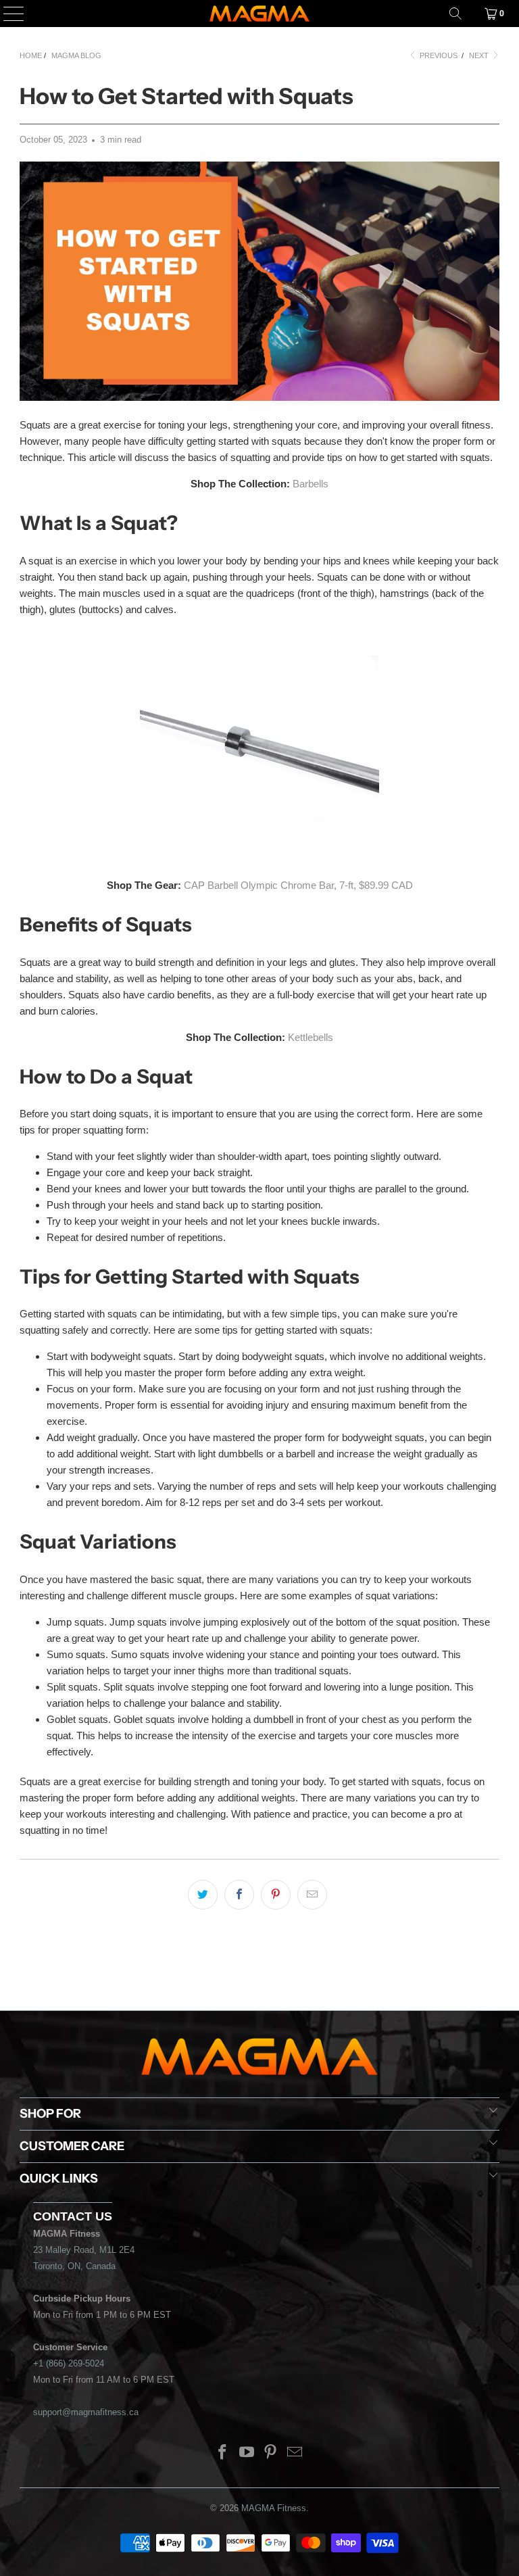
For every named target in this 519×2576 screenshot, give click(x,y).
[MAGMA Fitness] (259, 14)
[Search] (455, 14)
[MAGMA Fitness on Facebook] (223, 2453)
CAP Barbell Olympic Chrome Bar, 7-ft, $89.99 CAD (298, 885)
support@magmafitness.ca (86, 2412)
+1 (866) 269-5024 (69, 2363)
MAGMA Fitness (274, 2508)
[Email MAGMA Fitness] (295, 2453)
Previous (438, 55)
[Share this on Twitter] (203, 1895)
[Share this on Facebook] (239, 1895)
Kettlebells (311, 1037)
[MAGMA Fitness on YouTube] (247, 2453)
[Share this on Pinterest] (276, 1895)
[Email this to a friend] (312, 1895)
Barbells (311, 484)
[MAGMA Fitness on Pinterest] (271, 2453)
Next (480, 55)
